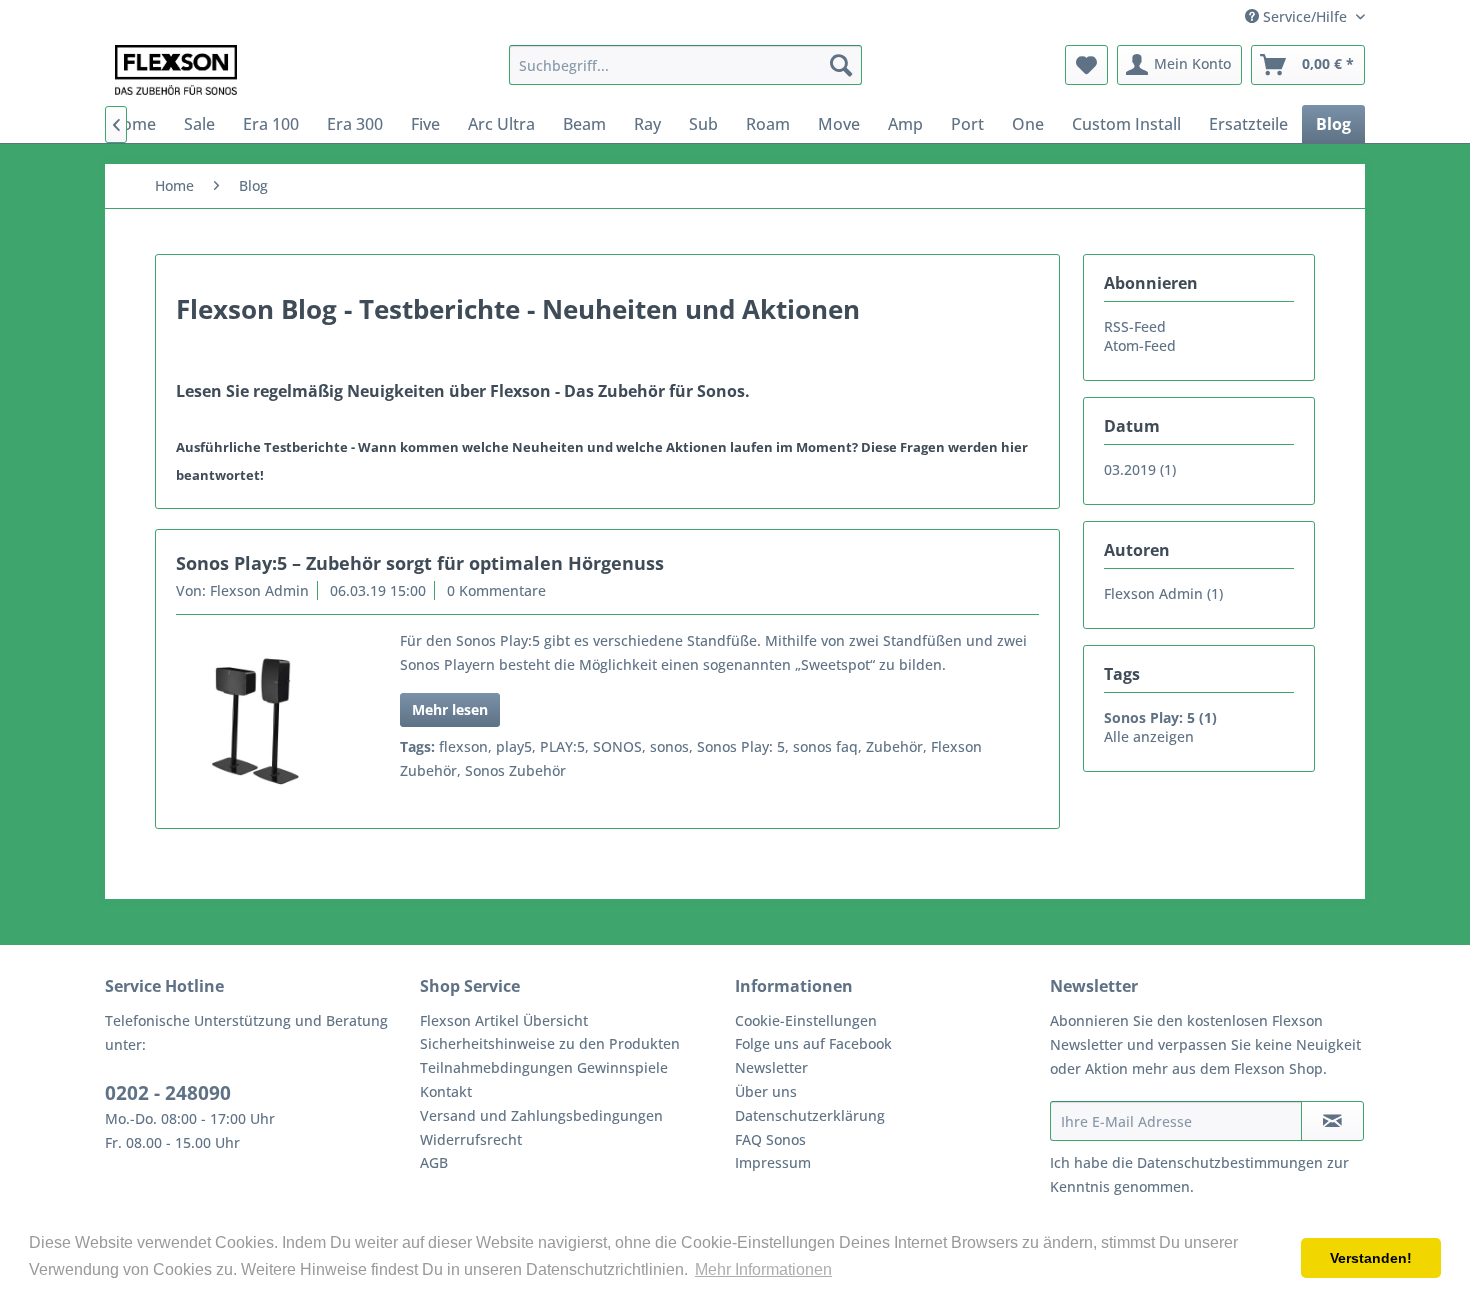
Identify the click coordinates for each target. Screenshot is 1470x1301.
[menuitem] (685, 65)
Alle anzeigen (1149, 736)
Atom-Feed (1140, 345)
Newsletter (771, 1067)
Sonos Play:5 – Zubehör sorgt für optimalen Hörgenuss (420, 563)
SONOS (617, 746)
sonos (669, 746)
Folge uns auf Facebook (813, 1043)
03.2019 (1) (1140, 469)
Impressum (773, 1162)
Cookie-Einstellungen (806, 1020)
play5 (514, 746)
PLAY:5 (562, 746)
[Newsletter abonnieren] (1332, 1121)
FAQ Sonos (770, 1139)
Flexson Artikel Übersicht (504, 1020)
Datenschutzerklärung (810, 1115)
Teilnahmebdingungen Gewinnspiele (544, 1067)
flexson (463, 746)
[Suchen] (841, 65)
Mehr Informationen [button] (763, 1269)
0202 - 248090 (168, 1093)
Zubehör (894, 746)
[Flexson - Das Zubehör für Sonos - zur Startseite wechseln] (176, 70)
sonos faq (825, 746)
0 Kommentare (496, 590)
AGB (434, 1162)
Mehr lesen (450, 709)
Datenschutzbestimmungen (1230, 1162)
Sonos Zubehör (515, 770)
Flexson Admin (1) (1163, 593)
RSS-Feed (1135, 326)
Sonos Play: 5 (741, 746)
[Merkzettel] (1086, 65)
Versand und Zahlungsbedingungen (541, 1115)
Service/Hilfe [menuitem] (1305, 16)
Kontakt (446, 1091)
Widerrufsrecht (471, 1139)
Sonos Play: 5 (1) (1160, 717)
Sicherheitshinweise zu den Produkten (550, 1043)
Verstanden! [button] (1371, 1258)
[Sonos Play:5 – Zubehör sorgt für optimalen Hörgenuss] (262, 721)
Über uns (766, 1091)
